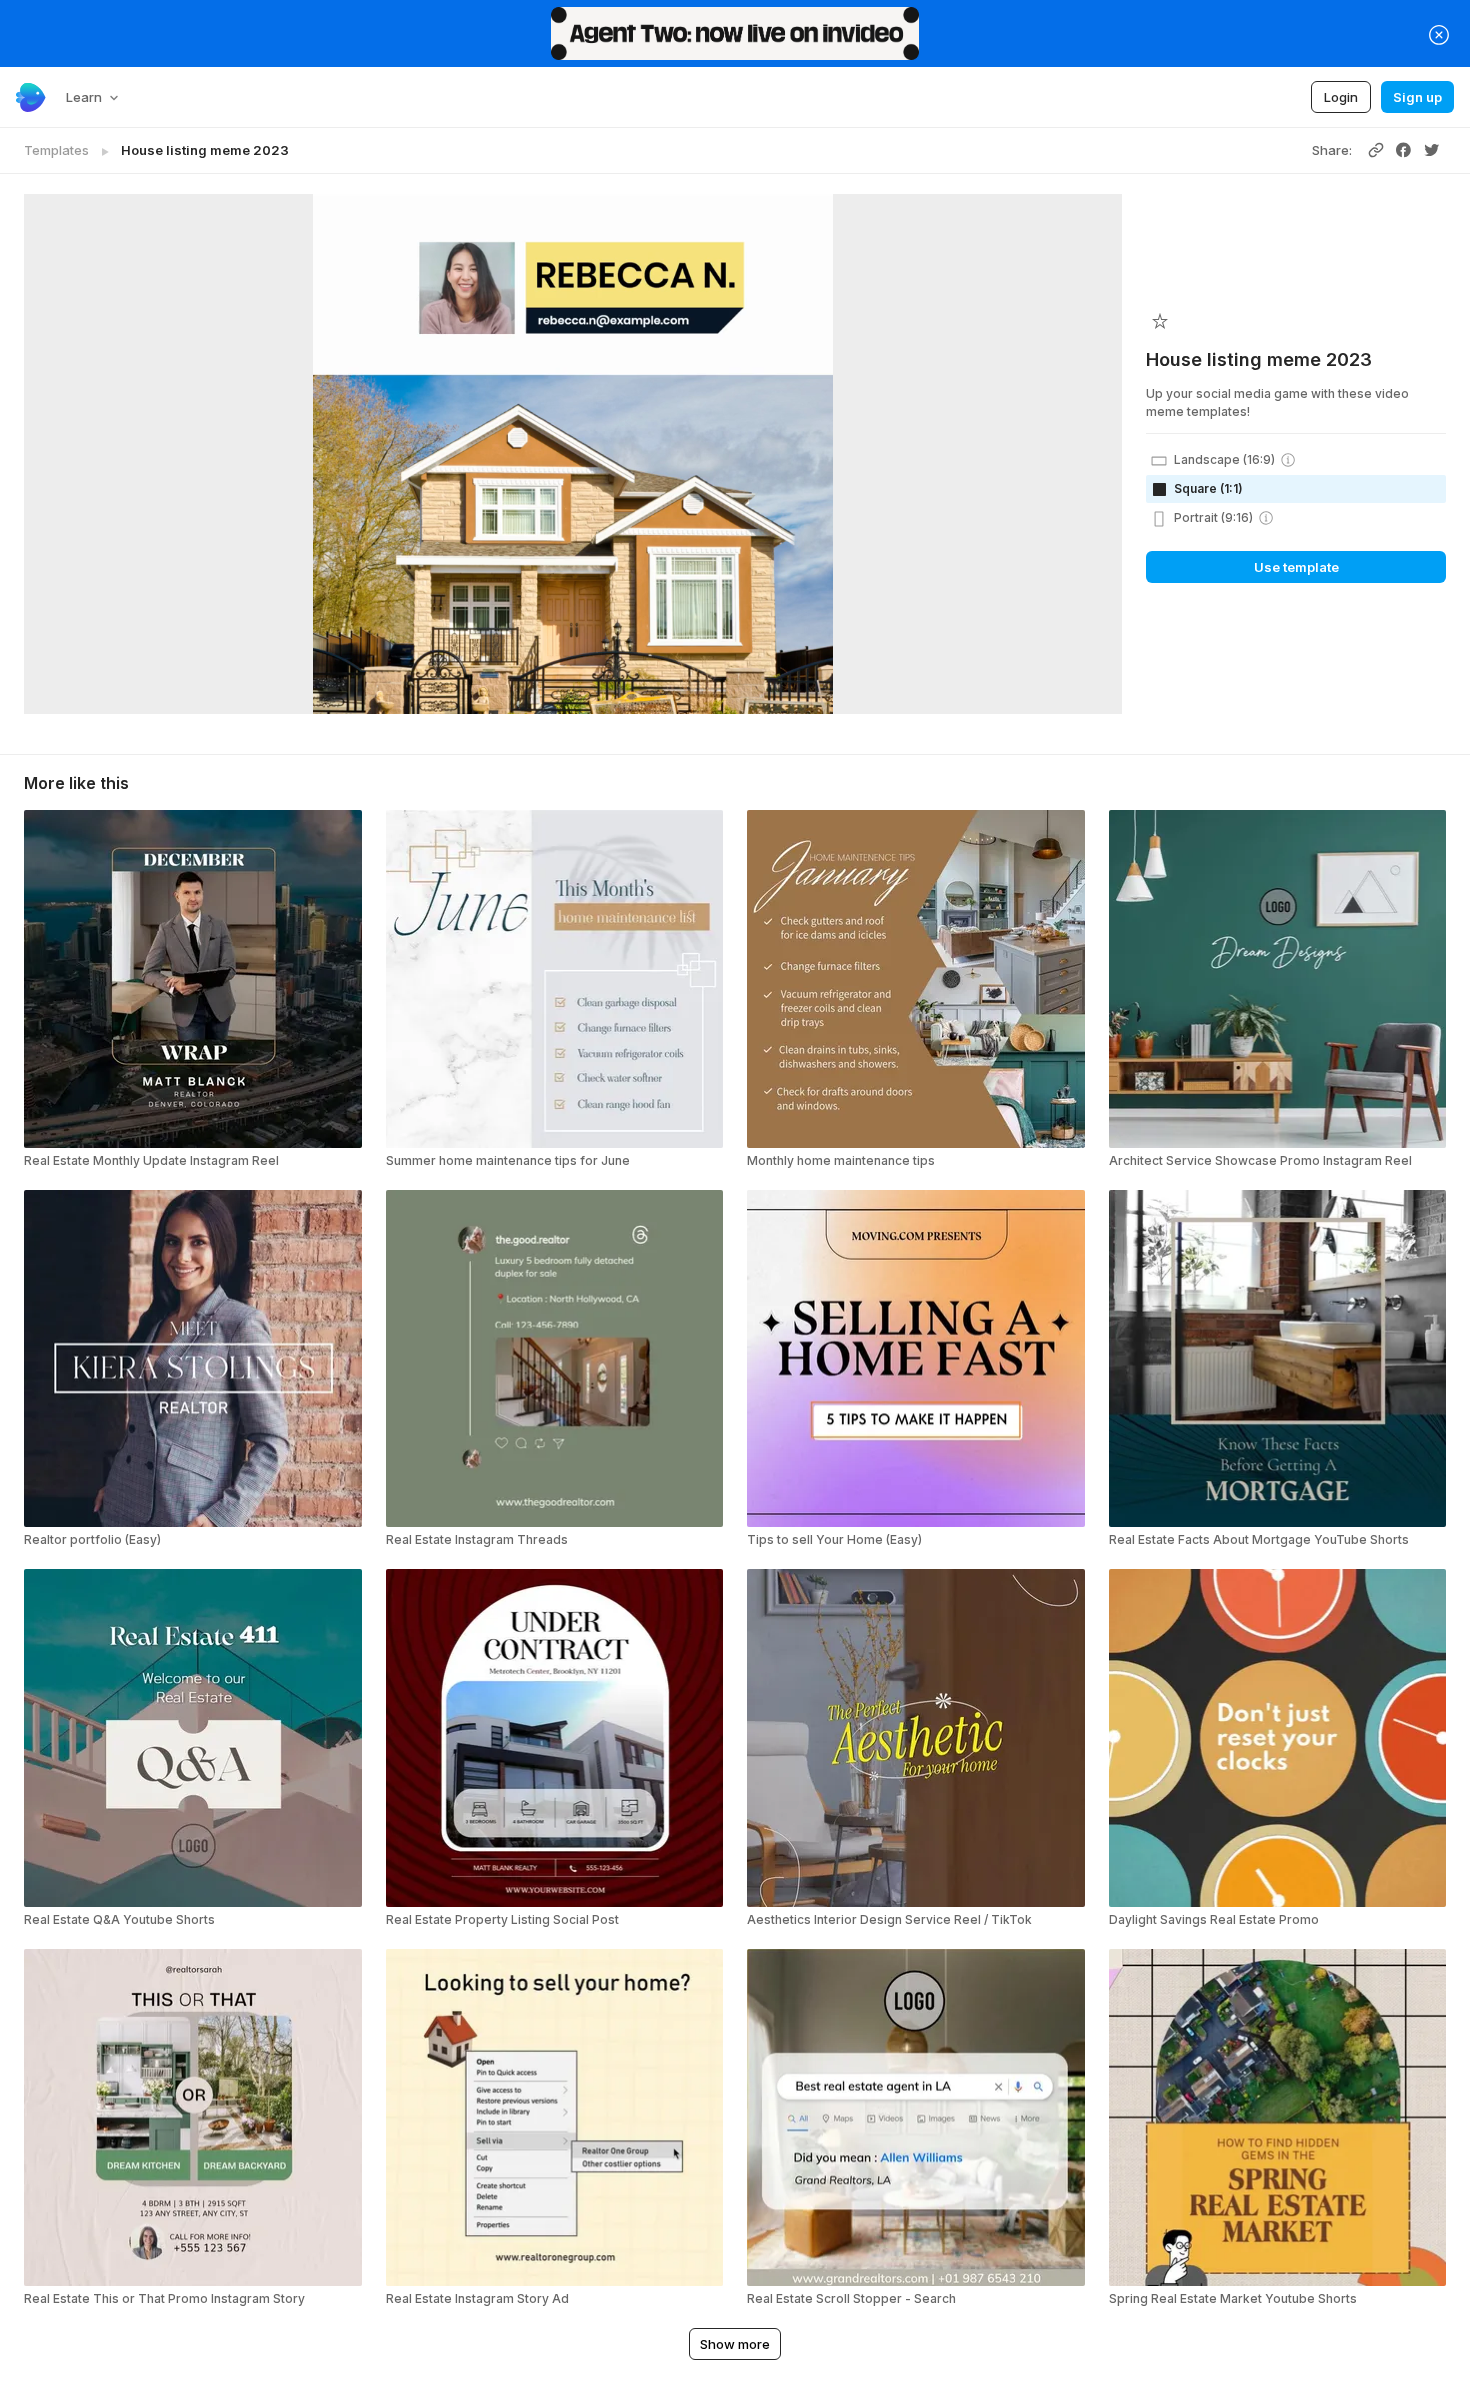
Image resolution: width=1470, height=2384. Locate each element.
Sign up (1417, 97)
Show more (735, 2344)
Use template (1296, 567)
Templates (56, 150)
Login (1341, 97)
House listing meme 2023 (205, 150)
